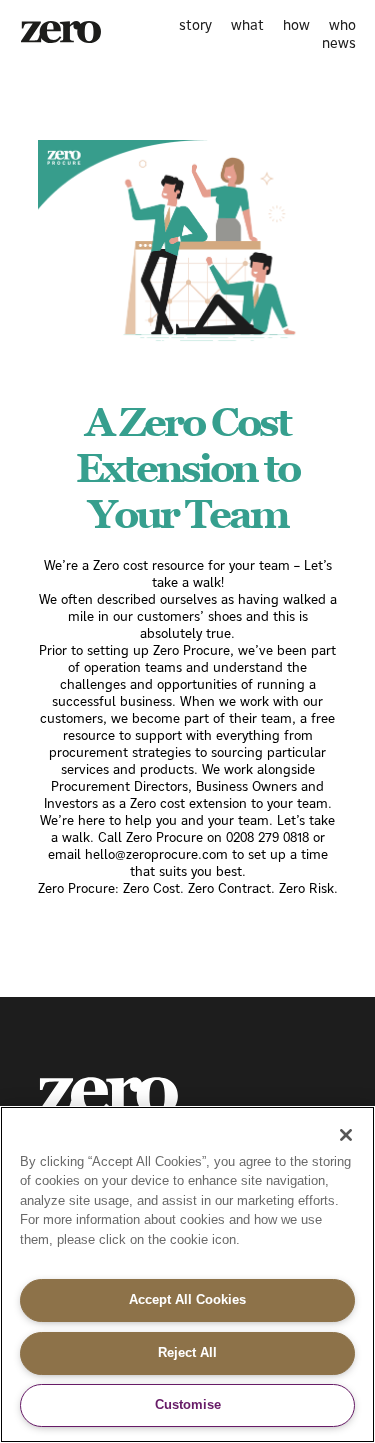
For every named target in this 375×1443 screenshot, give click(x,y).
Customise (188, 1404)
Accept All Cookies (187, 1299)
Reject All (187, 1352)
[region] (187, 1274)
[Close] (346, 1135)
